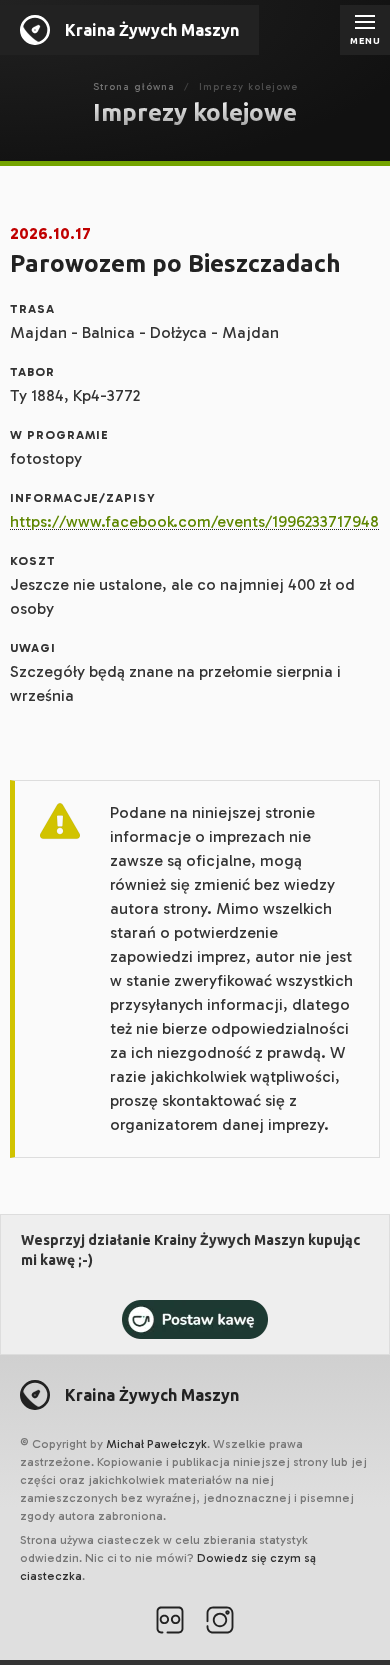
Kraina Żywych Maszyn (152, 30)
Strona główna (134, 87)
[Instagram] (220, 1622)
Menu (365, 41)
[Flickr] (170, 1622)
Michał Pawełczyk (156, 1444)
